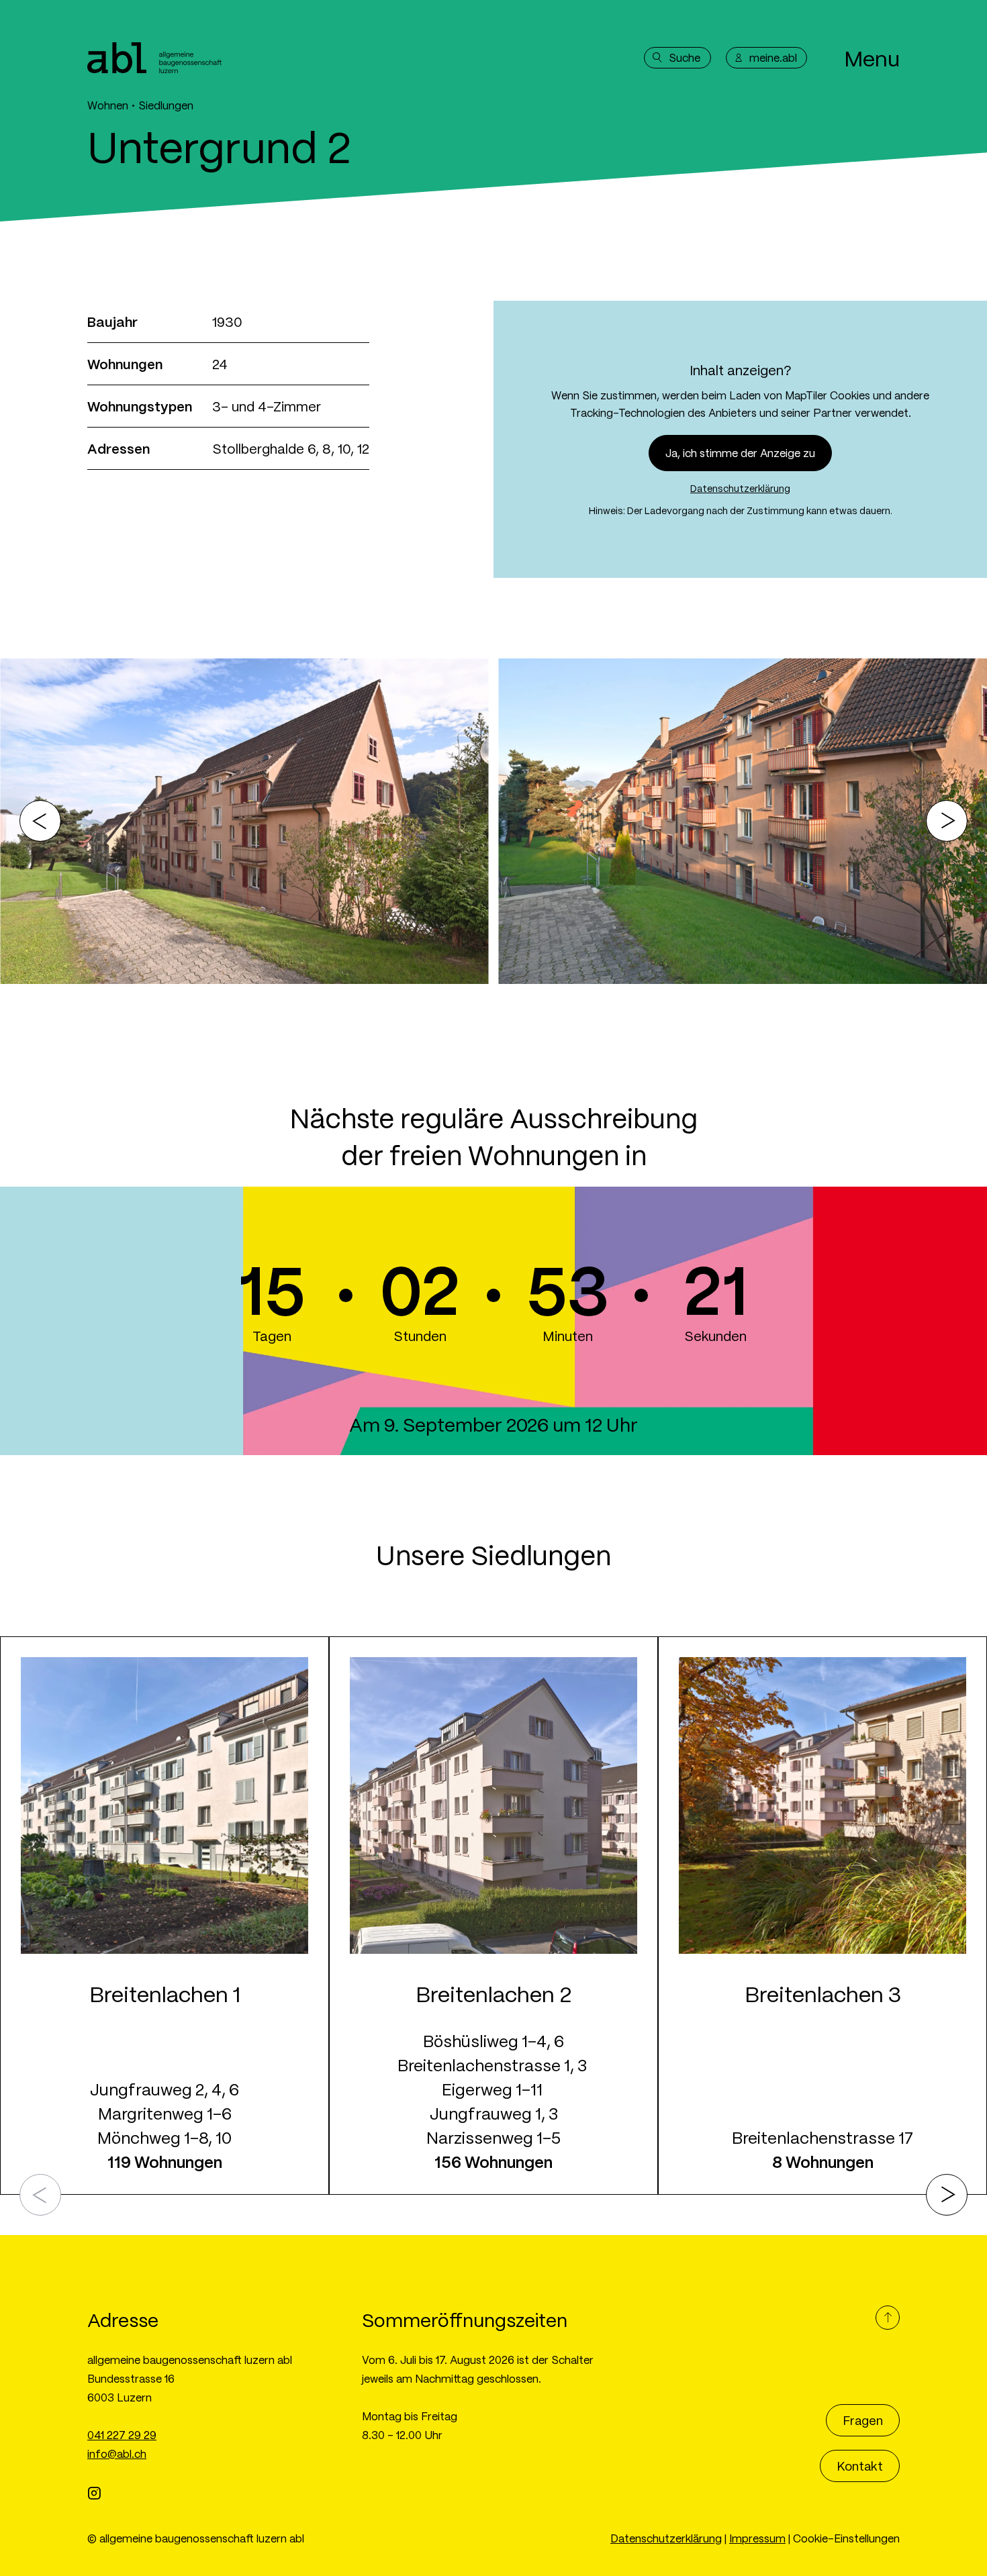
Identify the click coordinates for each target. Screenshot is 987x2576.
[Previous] (40, 821)
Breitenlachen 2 (379, 1648)
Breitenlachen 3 (708, 1648)
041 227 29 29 (122, 2435)
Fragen (863, 2420)
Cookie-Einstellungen (846, 2538)
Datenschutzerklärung (740, 488)
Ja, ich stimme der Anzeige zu (740, 453)
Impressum (757, 2538)
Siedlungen (166, 105)
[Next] (947, 821)
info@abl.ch (117, 2454)
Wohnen (108, 105)
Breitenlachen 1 (48, 1648)
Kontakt (860, 2466)
